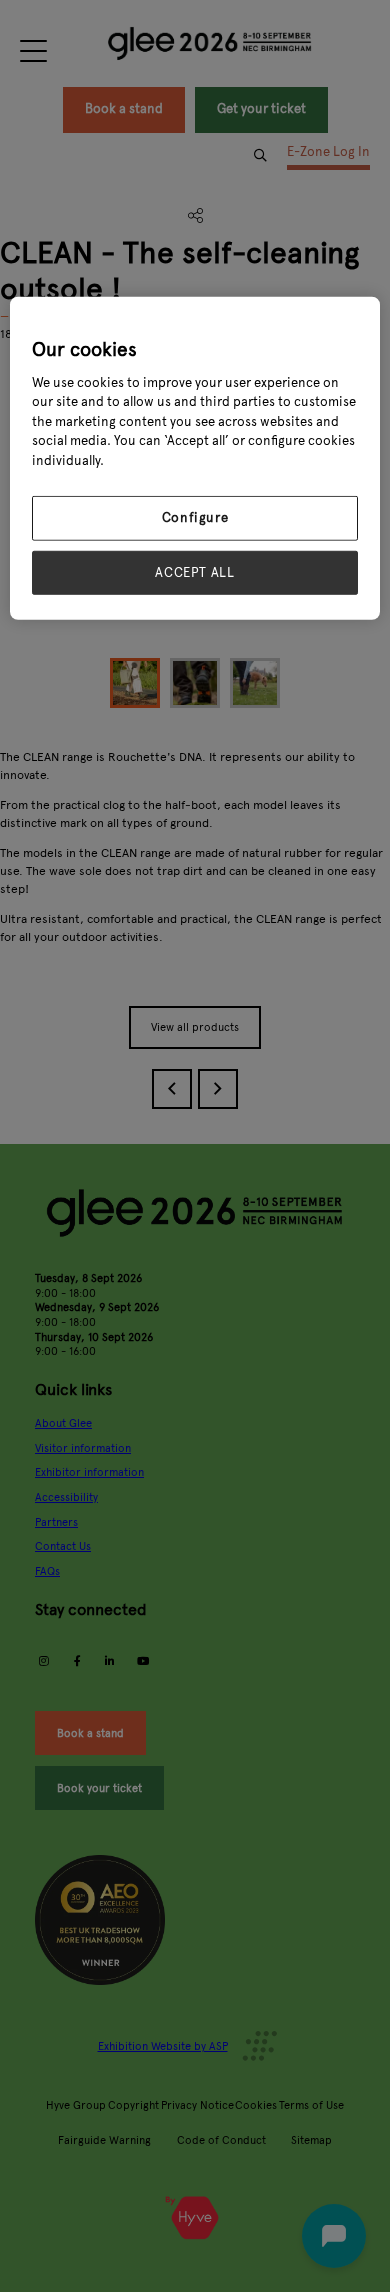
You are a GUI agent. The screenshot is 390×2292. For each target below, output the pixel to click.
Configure (195, 518)
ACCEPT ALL (195, 572)
